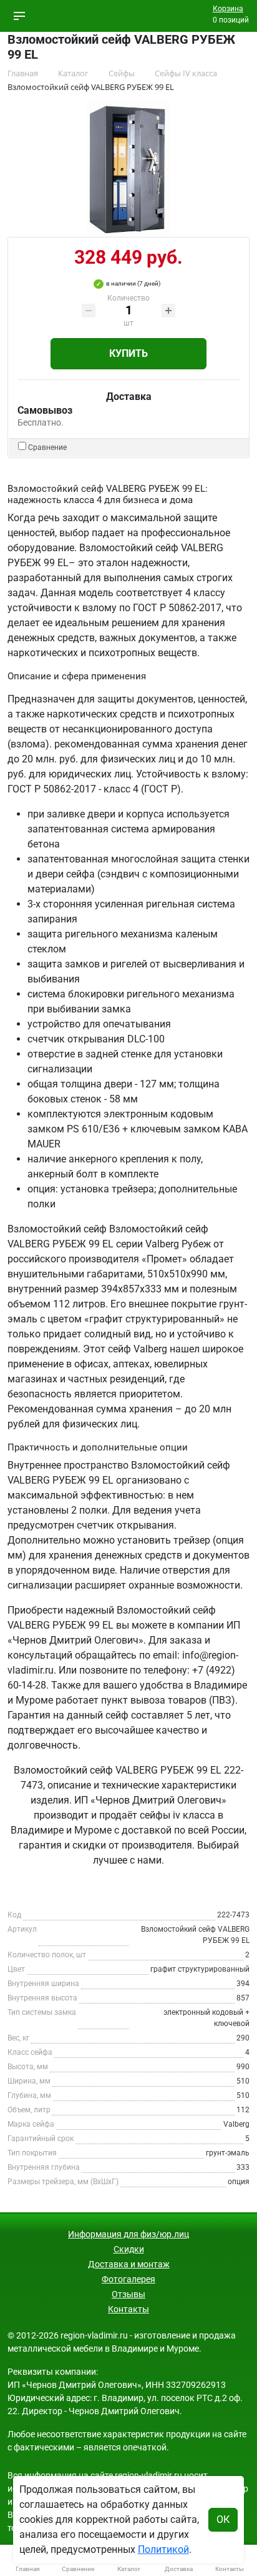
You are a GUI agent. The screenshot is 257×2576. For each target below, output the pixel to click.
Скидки (129, 2249)
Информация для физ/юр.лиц (128, 2234)
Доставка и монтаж (129, 2264)
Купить (128, 353)
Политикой (163, 2549)
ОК (223, 2519)
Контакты (128, 2309)
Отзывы (128, 2294)
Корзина (228, 9)
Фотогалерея (128, 2279)
